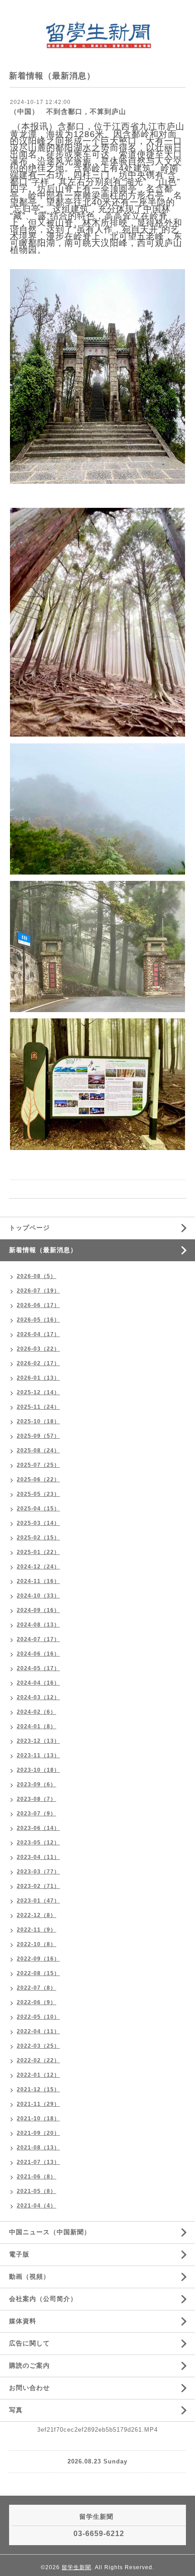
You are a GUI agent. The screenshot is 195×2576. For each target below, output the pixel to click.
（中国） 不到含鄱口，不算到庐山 (68, 111)
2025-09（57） (38, 1436)
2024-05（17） (38, 1668)
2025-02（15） (38, 1538)
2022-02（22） (38, 2060)
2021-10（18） (38, 2119)
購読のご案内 (29, 2365)
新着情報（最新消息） (43, 1250)
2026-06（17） (38, 1305)
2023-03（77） (38, 1872)
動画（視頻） (29, 2276)
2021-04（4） (37, 2206)
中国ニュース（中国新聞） (50, 2232)
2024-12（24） (38, 1567)
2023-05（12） (38, 1843)
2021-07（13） (38, 2162)
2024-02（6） (37, 1712)
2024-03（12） (38, 1697)
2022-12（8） (37, 1915)
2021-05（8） (37, 2191)
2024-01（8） (37, 1726)
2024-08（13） (38, 1625)
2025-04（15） (38, 1509)
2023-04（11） (38, 1857)
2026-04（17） (38, 1334)
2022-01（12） (38, 2075)
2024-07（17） (38, 1639)
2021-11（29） (38, 2104)
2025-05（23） (38, 1494)
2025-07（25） (38, 1465)
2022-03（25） (38, 2046)
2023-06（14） (38, 1828)
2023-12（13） (38, 1741)
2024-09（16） (38, 1610)
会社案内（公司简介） (43, 2299)
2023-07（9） (37, 1814)
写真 (16, 2410)
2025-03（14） (38, 1523)
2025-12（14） (38, 1392)
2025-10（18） (38, 1421)
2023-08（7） (37, 1799)
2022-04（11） (38, 2031)
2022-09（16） (38, 1959)
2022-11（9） (37, 1930)
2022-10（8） (37, 1944)
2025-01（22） (38, 1552)
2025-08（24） (38, 1450)
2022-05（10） (38, 2017)
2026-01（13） (38, 1378)
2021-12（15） (38, 2089)
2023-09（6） (37, 1785)
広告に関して (29, 2343)
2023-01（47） (38, 1901)
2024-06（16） (38, 1654)
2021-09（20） (38, 2133)
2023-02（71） (38, 1886)
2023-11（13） (38, 1755)
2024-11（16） (38, 1581)
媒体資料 (23, 2321)
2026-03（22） (38, 1349)
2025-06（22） (38, 1480)
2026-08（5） (37, 1276)
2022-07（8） (37, 1988)
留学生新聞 (76, 2567)
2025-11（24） (38, 1407)
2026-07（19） (38, 1291)
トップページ (29, 1228)
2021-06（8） (37, 2177)
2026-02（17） (38, 1363)
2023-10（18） (38, 1770)
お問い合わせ (29, 2388)
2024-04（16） (38, 1683)
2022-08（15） (38, 1973)
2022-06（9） (37, 2002)
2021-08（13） (38, 2148)
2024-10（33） (38, 1596)
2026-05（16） (38, 1320)
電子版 (19, 2254)
